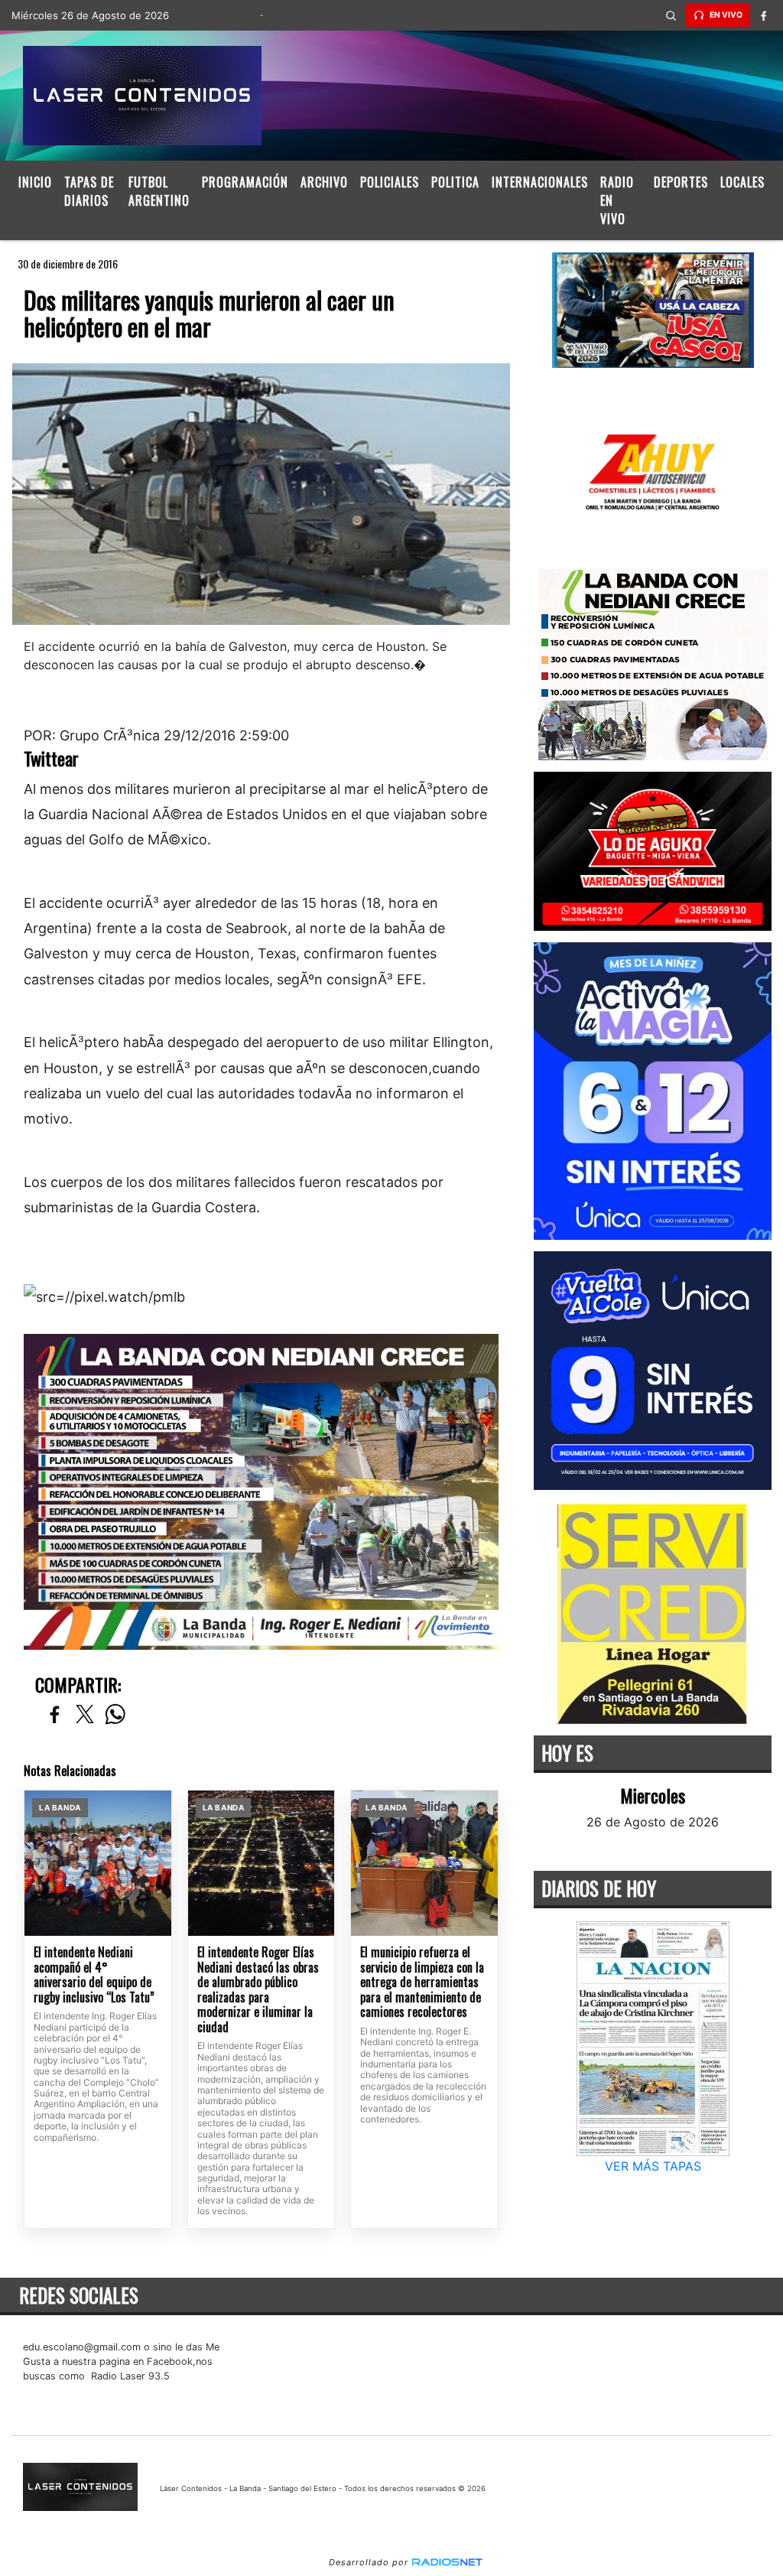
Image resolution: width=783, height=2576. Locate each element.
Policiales (390, 182)
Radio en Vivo (617, 200)
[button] (671, 15)
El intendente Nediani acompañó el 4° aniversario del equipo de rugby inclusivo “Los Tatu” (94, 1975)
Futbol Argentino (159, 191)
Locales (742, 182)
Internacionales (540, 182)
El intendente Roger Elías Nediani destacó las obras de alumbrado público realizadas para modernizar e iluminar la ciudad (258, 1990)
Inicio (35, 182)
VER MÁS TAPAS (652, 2166)
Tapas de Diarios (89, 191)
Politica (455, 182)
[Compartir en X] (85, 1715)
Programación (245, 182)
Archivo (324, 182)
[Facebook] (764, 15)
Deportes (681, 182)
